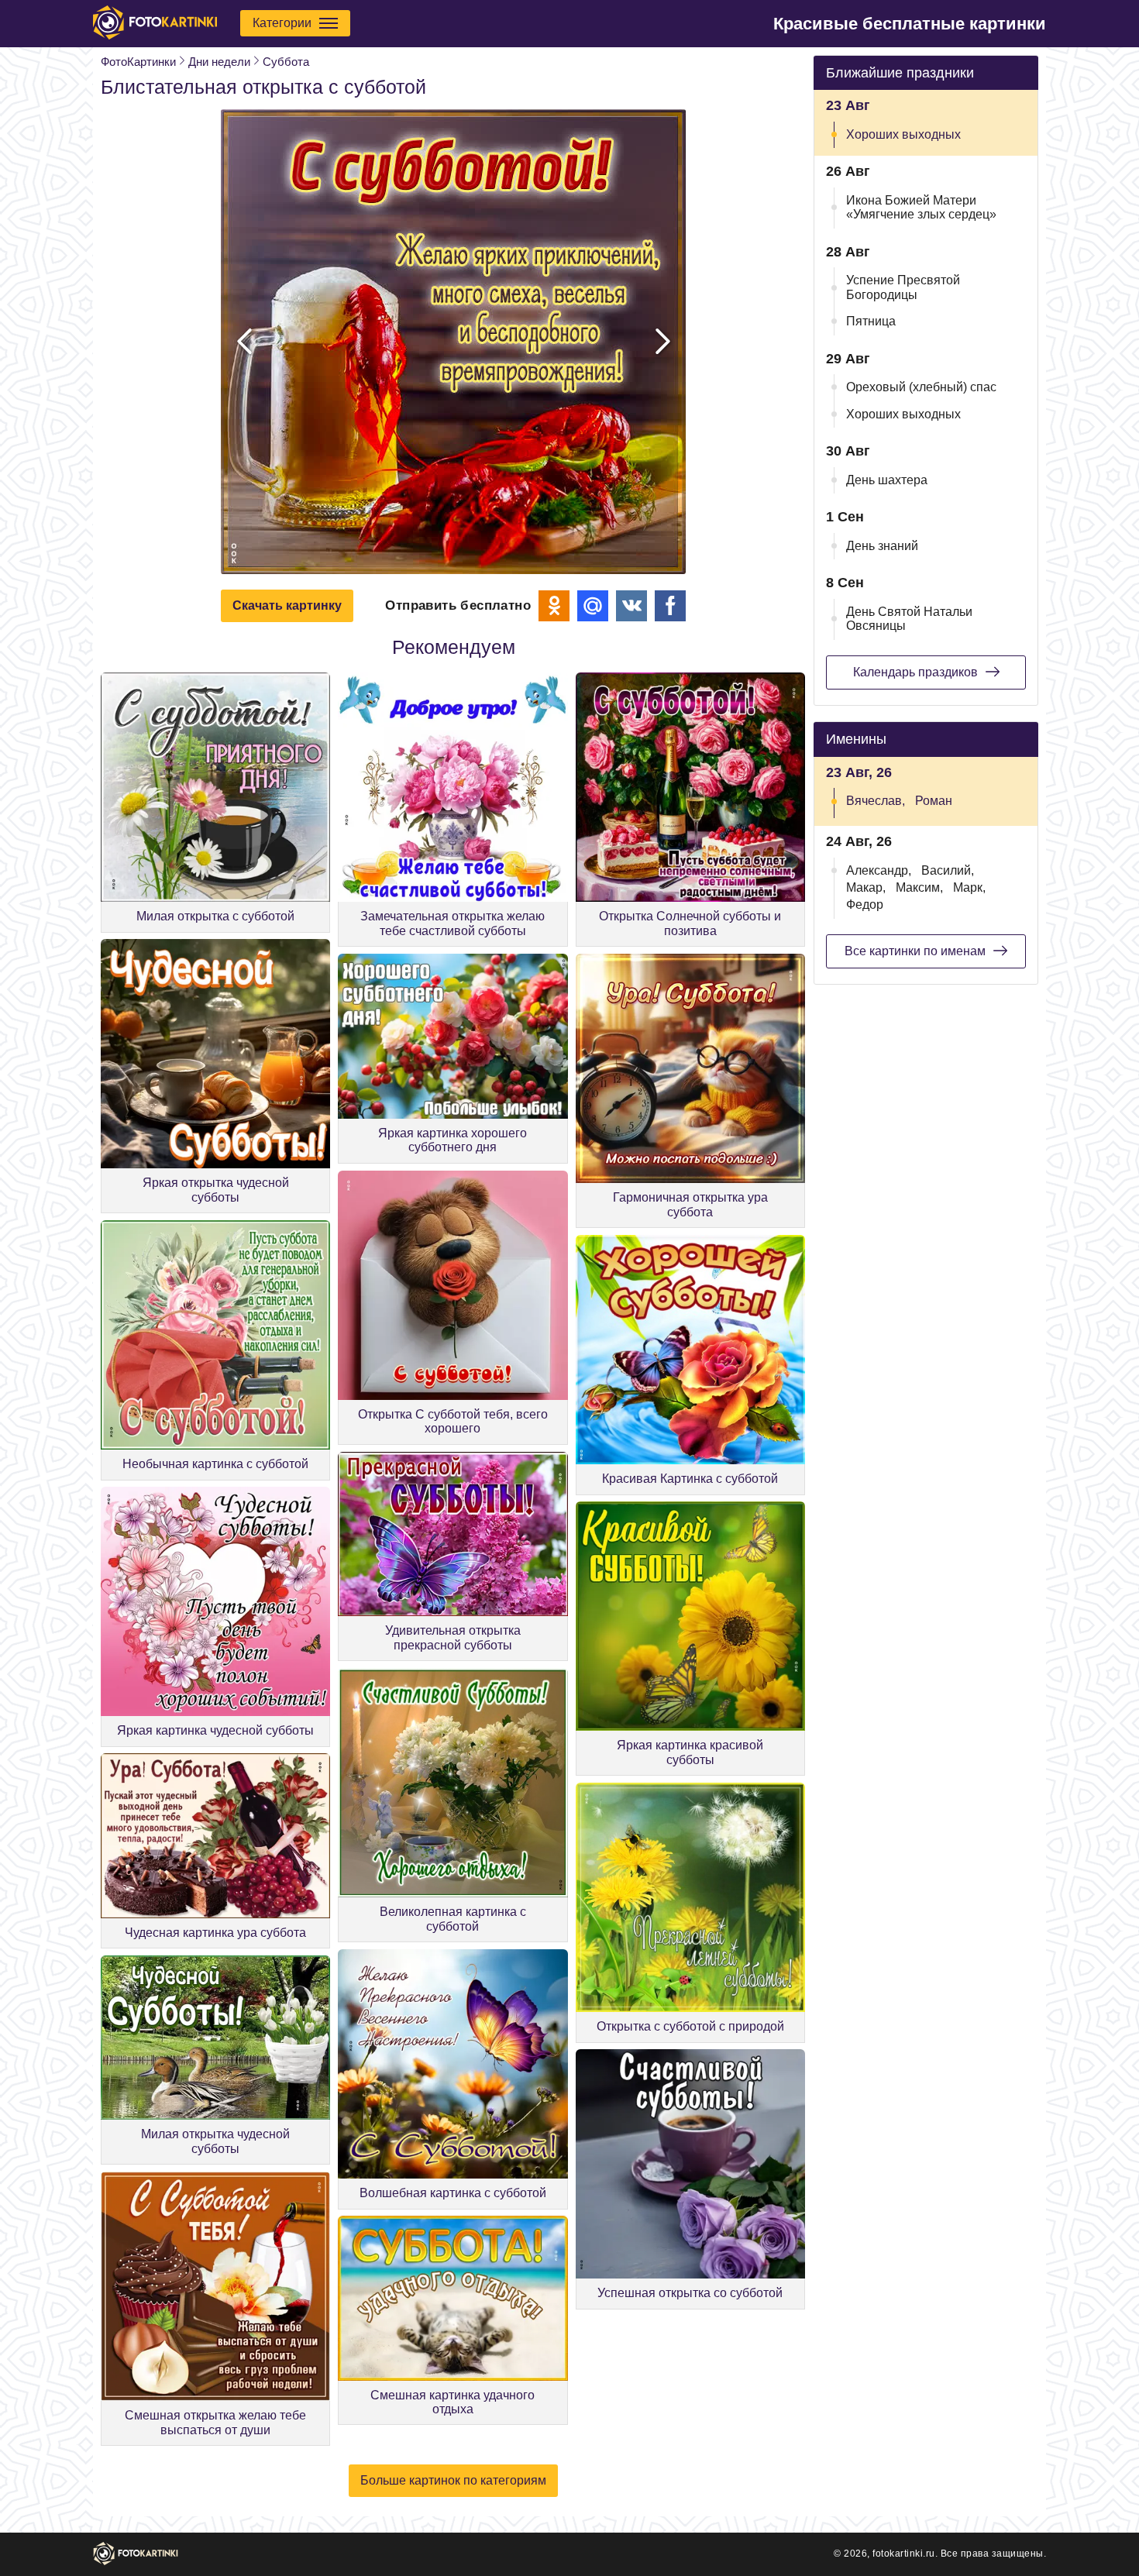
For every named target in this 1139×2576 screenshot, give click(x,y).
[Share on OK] (554, 606)
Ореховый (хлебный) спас (921, 387)
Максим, (919, 887)
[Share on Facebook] (670, 606)
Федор (865, 905)
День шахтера (887, 480)
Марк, (969, 887)
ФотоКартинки (138, 62)
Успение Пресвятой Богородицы (903, 287)
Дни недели (219, 62)
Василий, (948, 870)
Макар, (866, 887)
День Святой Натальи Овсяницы (909, 619)
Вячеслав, (876, 801)
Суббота (286, 62)
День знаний (882, 546)
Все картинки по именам (915, 951)
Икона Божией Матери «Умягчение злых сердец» (921, 207)
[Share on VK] (631, 606)
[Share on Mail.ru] (593, 606)
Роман (934, 801)
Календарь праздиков (915, 672)
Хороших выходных (903, 134)
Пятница (871, 321)
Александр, (879, 870)
